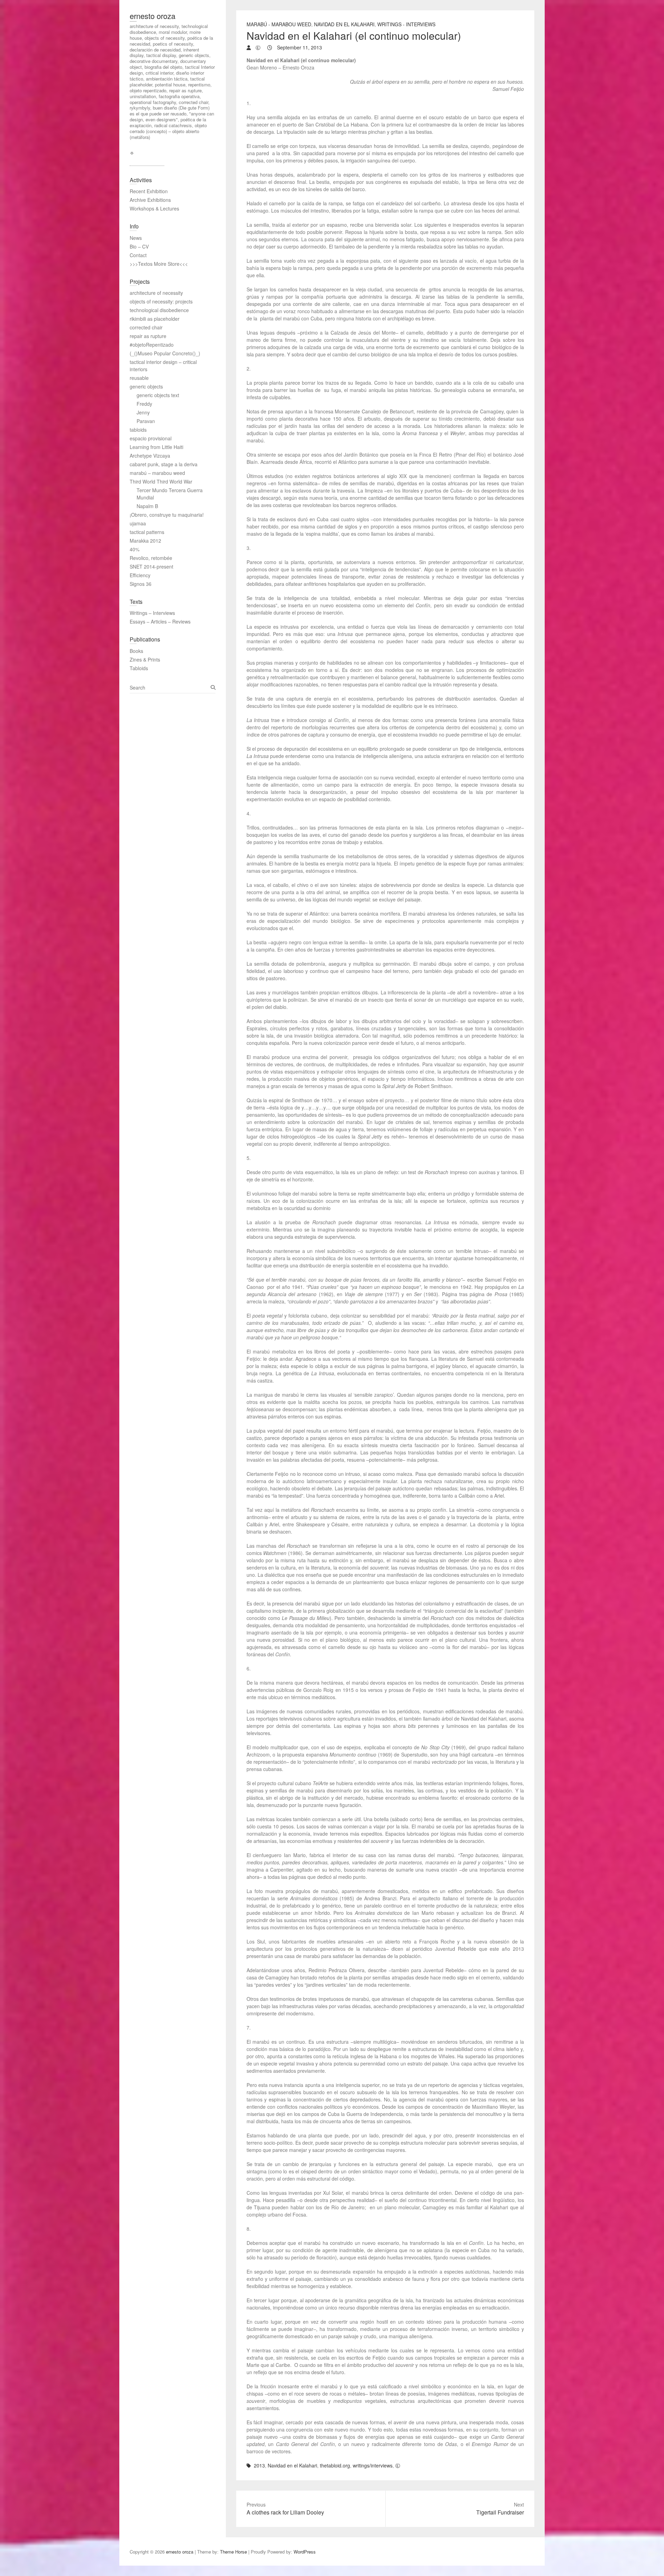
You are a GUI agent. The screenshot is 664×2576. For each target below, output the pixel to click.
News (136, 238)
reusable (139, 378)
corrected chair (146, 327)
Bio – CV (139, 246)
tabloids (138, 430)
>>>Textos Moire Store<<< (159, 264)
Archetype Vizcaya (150, 456)
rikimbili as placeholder (155, 319)
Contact (138, 255)
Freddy (144, 404)
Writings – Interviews (152, 613)
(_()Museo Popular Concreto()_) (165, 353)
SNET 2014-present (151, 566)
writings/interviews (373, 2465)
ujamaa (138, 523)
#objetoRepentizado (152, 345)
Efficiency (140, 575)
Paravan (146, 421)
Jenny (143, 412)
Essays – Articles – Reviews (160, 621)
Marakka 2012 (145, 541)
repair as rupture (148, 336)
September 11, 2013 (299, 47)
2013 (259, 2465)
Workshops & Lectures (154, 208)
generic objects (146, 386)
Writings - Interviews (406, 24)
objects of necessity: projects (161, 301)
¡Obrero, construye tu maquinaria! (167, 515)
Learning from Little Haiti (156, 447)
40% (135, 549)
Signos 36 (141, 584)
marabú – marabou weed (157, 473)
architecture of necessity (156, 293)
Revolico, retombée (151, 558)
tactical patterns (147, 532)
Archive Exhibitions (150, 200)
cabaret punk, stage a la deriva (164, 464)
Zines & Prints (145, 659)
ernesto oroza (153, 16)
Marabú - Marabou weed (279, 24)
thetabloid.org (335, 2465)
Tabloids (139, 668)
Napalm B (147, 506)
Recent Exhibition (149, 191)
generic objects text (158, 395)
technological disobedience (159, 310)
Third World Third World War (161, 481)
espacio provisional (151, 438)
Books (136, 651)
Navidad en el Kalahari (344, 24)
